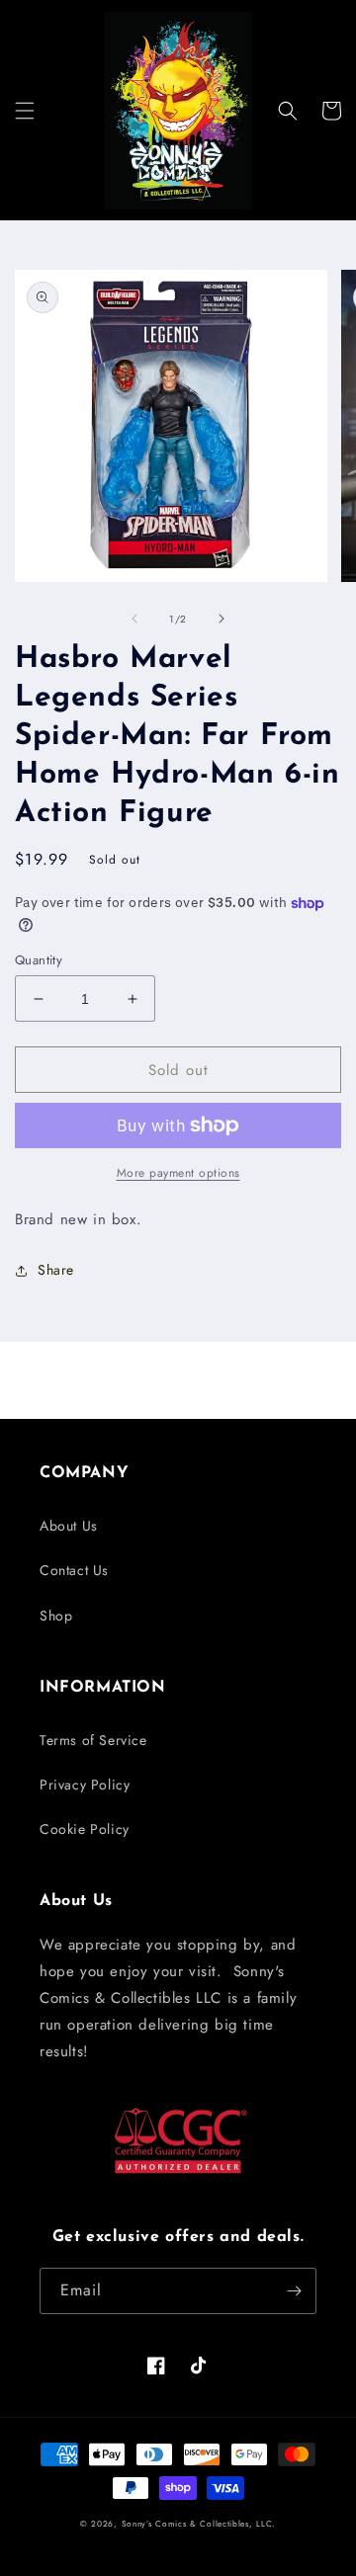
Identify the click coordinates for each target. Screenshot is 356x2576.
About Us (69, 1526)
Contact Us (74, 1570)
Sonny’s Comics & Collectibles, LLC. (199, 2524)
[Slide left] (134, 619)
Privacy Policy (85, 1785)
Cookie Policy (85, 1829)
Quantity (39, 960)
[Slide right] (222, 619)
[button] (25, 111)
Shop (56, 1616)
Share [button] (56, 1270)
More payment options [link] (178, 1173)
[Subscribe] (294, 2291)
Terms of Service (93, 1740)
